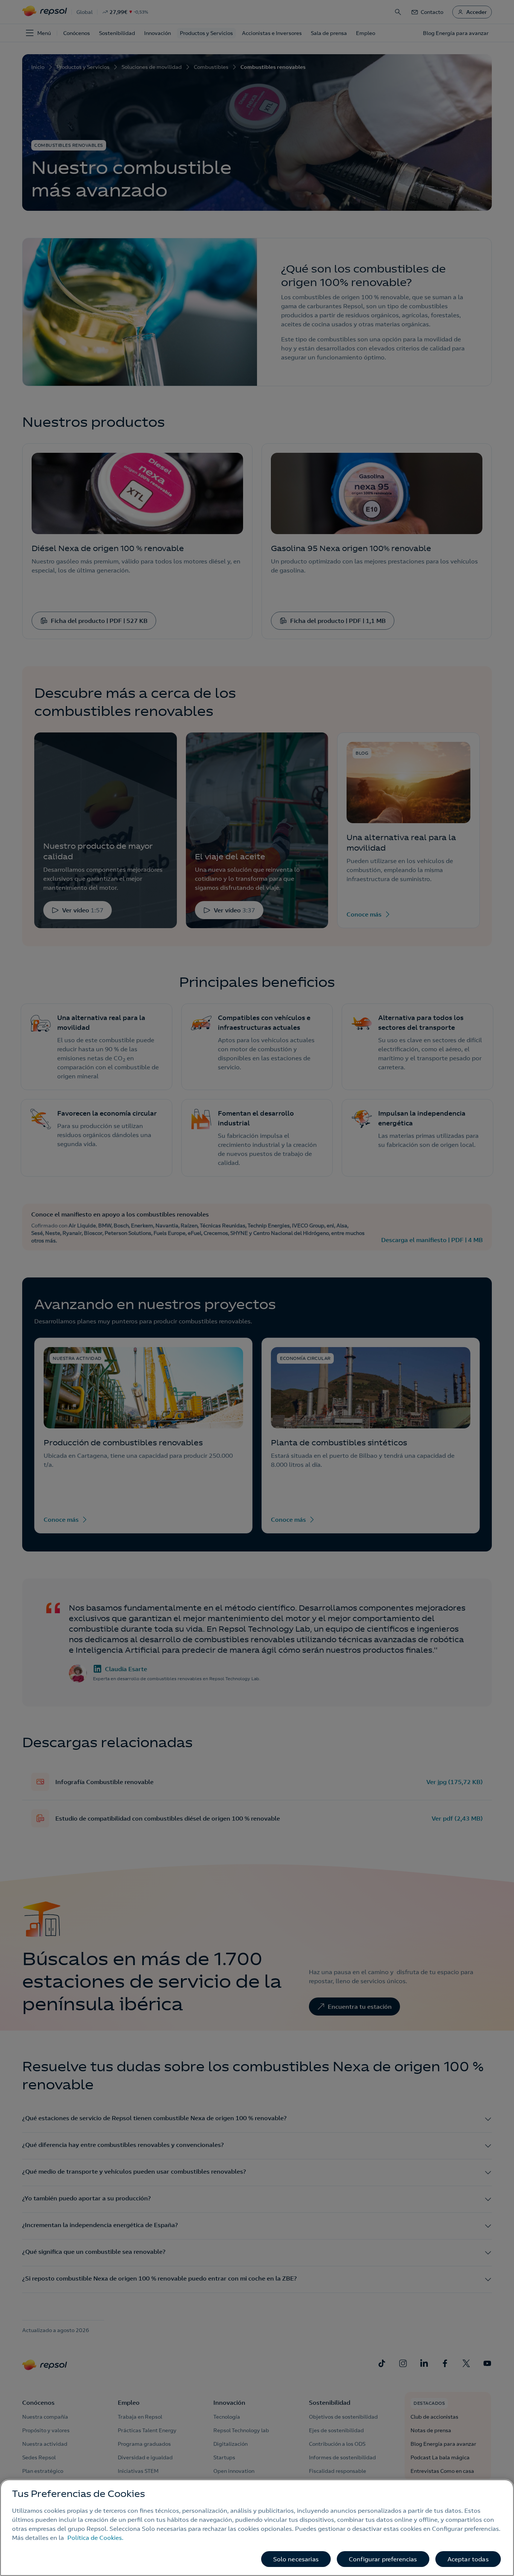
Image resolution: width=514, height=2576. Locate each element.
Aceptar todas (468, 2559)
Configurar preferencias (383, 2559)
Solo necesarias (296, 2559)
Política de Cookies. (95, 2538)
